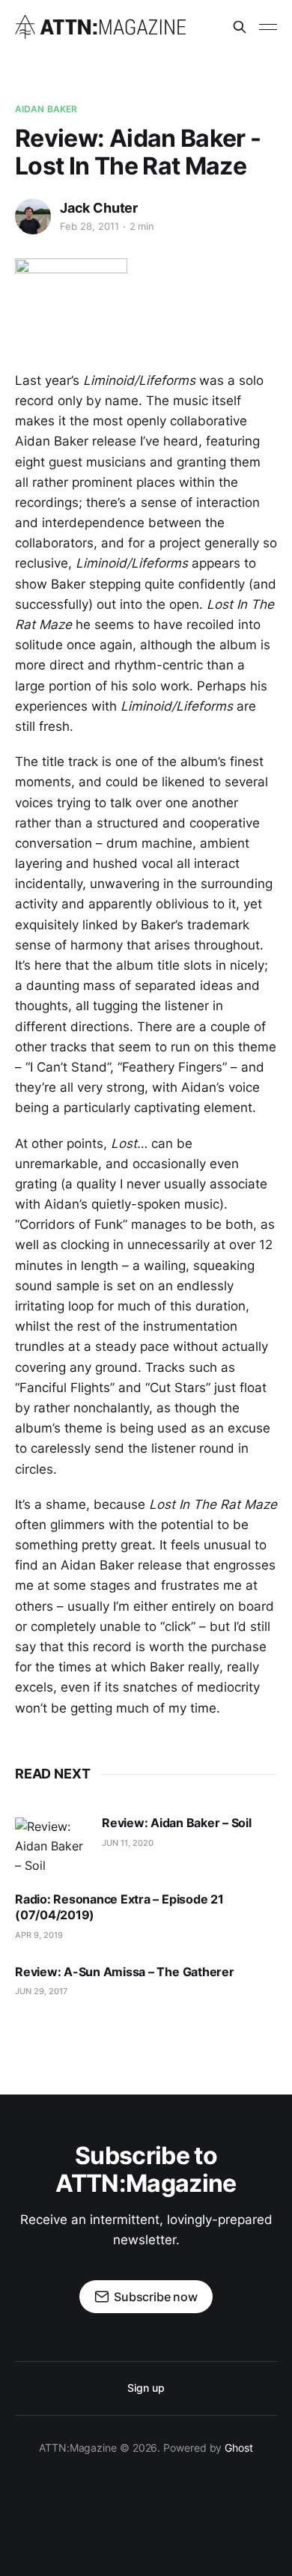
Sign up (146, 2388)
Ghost (239, 2448)
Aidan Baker (46, 109)
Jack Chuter (99, 208)
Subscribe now (156, 2297)
